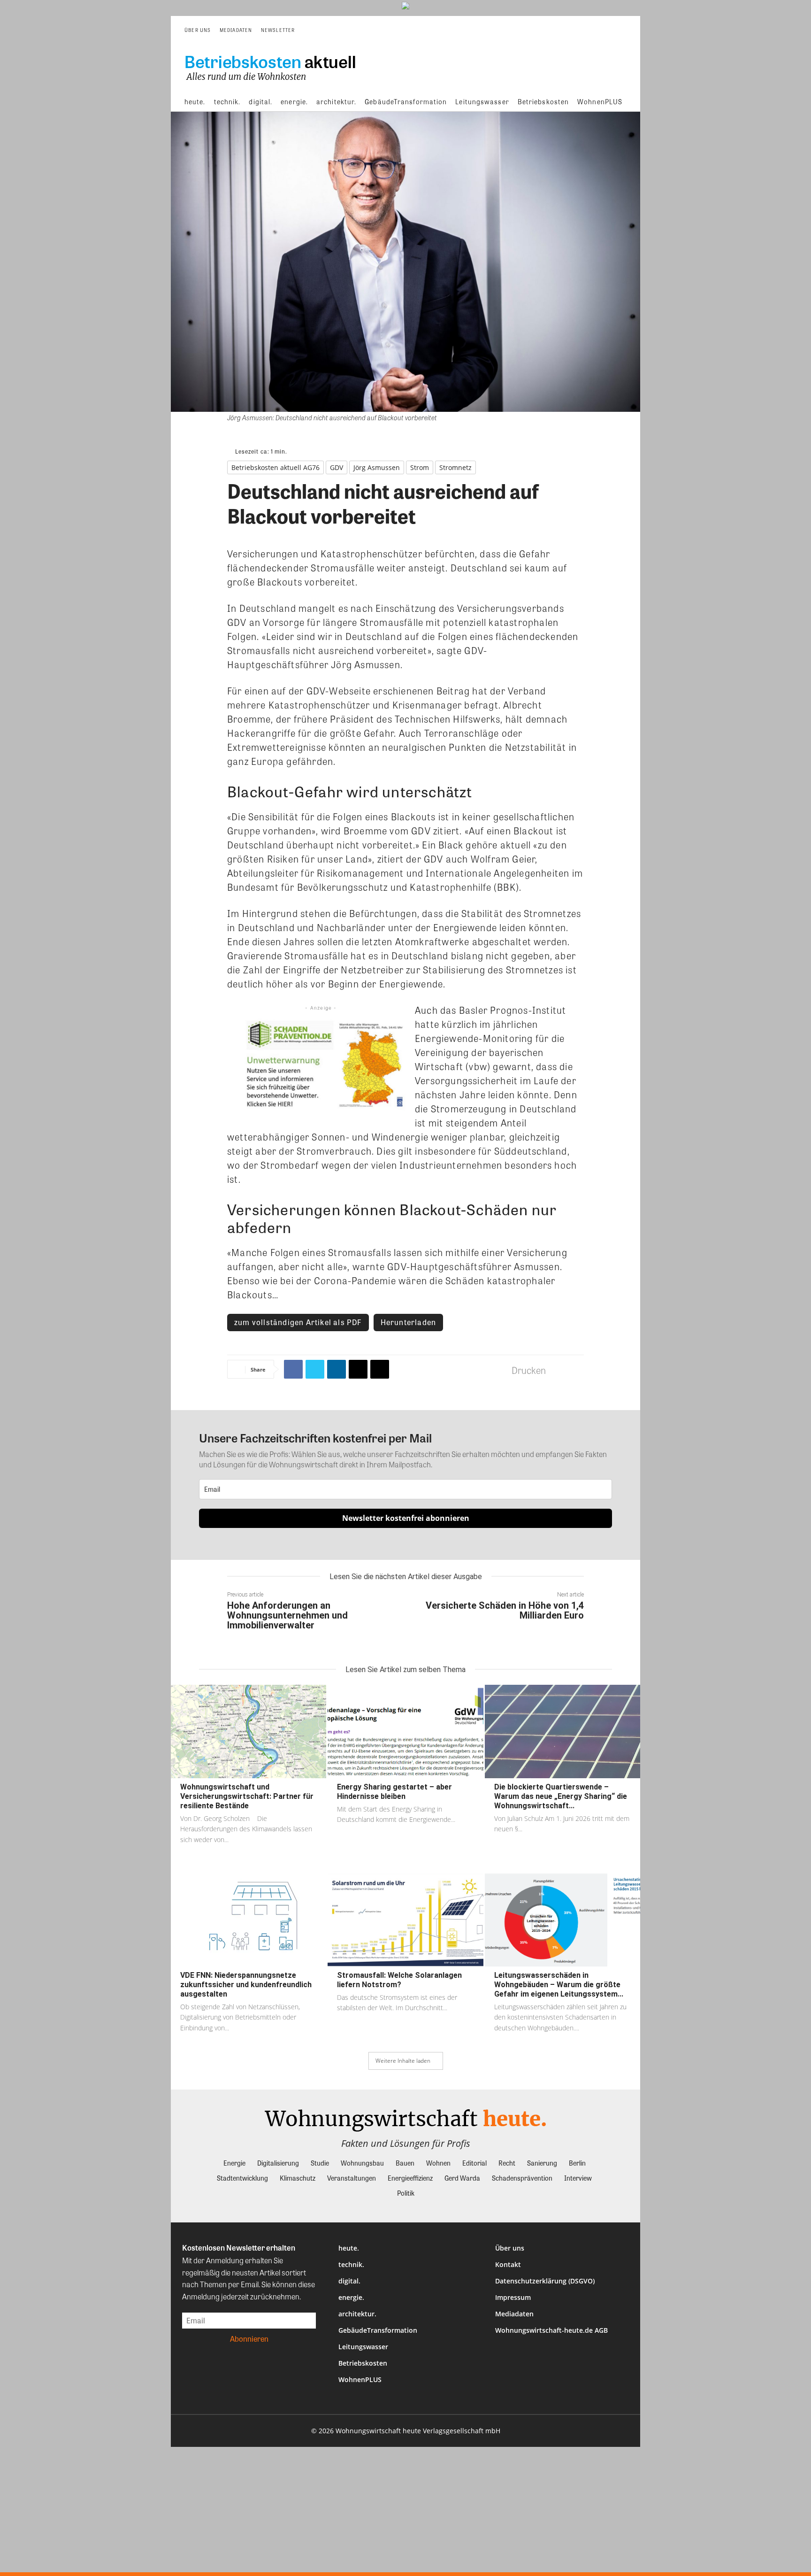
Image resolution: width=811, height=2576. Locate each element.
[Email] (358, 1369)
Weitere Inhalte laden (403, 2061)
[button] (620, 30)
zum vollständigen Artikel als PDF (298, 1322)
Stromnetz (455, 467)
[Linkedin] (337, 1369)
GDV (337, 467)
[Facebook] (293, 1369)
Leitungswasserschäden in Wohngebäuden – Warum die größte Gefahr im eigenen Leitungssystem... (559, 1985)
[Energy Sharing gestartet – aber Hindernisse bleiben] (405, 1731)
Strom (420, 467)
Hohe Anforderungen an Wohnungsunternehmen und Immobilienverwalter (287, 1615)
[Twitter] (315, 1369)
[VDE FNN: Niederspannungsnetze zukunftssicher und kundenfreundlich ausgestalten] (249, 1920)
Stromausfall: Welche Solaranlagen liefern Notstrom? (399, 1980)
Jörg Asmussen (377, 467)
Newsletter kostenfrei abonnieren (406, 1518)
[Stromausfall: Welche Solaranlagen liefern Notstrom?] (405, 1920)
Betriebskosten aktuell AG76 (275, 467)
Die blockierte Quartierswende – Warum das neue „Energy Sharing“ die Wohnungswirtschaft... (561, 1796)
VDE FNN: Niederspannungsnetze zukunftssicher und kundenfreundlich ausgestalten (246, 1985)
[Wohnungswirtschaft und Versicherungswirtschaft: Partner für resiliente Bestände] (249, 1731)
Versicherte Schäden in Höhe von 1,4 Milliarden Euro (505, 1610)
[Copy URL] (380, 1369)
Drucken (529, 1370)
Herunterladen (409, 1322)
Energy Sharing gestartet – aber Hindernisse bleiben (394, 1792)
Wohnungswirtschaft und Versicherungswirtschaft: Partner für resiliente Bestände (247, 1796)
